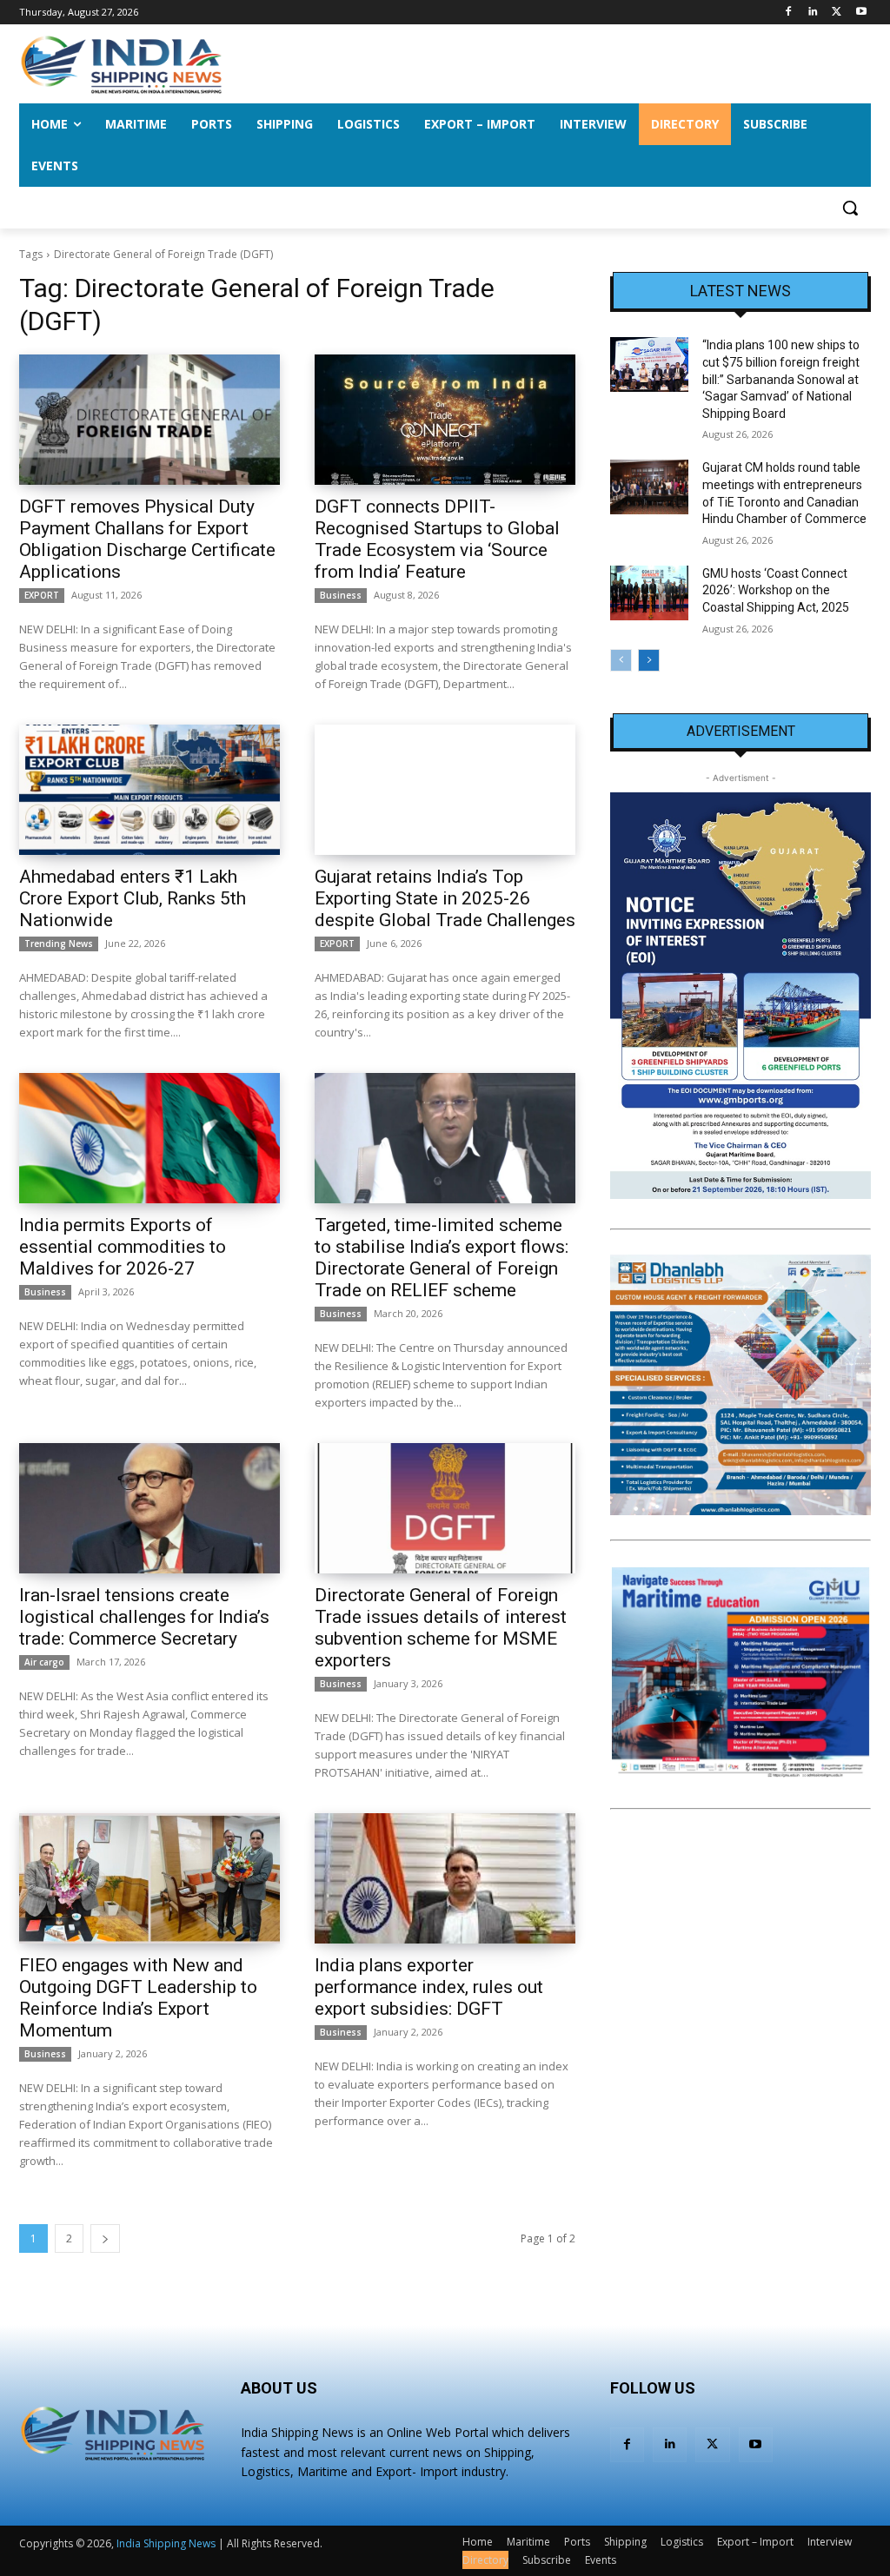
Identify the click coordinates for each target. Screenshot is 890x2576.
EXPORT (42, 595)
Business (341, 595)
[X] (837, 13)
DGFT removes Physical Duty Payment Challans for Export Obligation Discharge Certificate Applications (147, 539)
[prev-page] (621, 660)
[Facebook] (789, 13)
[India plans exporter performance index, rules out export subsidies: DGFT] (445, 1878)
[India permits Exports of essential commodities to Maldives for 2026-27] (149, 1138)
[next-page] (105, 2238)
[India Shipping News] (121, 64)
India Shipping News (166, 2543)
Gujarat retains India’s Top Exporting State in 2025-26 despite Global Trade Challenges (445, 898)
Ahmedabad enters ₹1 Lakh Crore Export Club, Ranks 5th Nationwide (133, 898)
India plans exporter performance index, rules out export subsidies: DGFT (429, 1987)
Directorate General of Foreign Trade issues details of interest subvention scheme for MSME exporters (441, 1628)
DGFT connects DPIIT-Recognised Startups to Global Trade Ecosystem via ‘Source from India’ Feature (437, 539)
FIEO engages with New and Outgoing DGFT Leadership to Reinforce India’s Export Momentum (138, 1998)
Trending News (59, 944)
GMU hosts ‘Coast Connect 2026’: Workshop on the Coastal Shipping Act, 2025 (776, 590)
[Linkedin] (813, 13)
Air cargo (44, 1662)
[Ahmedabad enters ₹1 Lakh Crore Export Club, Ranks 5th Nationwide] (149, 790)
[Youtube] (861, 13)
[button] (850, 208)
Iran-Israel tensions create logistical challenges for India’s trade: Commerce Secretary (144, 1617)
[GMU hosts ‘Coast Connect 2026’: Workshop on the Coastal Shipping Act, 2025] (649, 593)
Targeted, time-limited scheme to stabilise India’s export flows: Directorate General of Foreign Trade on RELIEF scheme (442, 1258)
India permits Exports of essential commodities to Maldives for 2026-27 (123, 1247)
